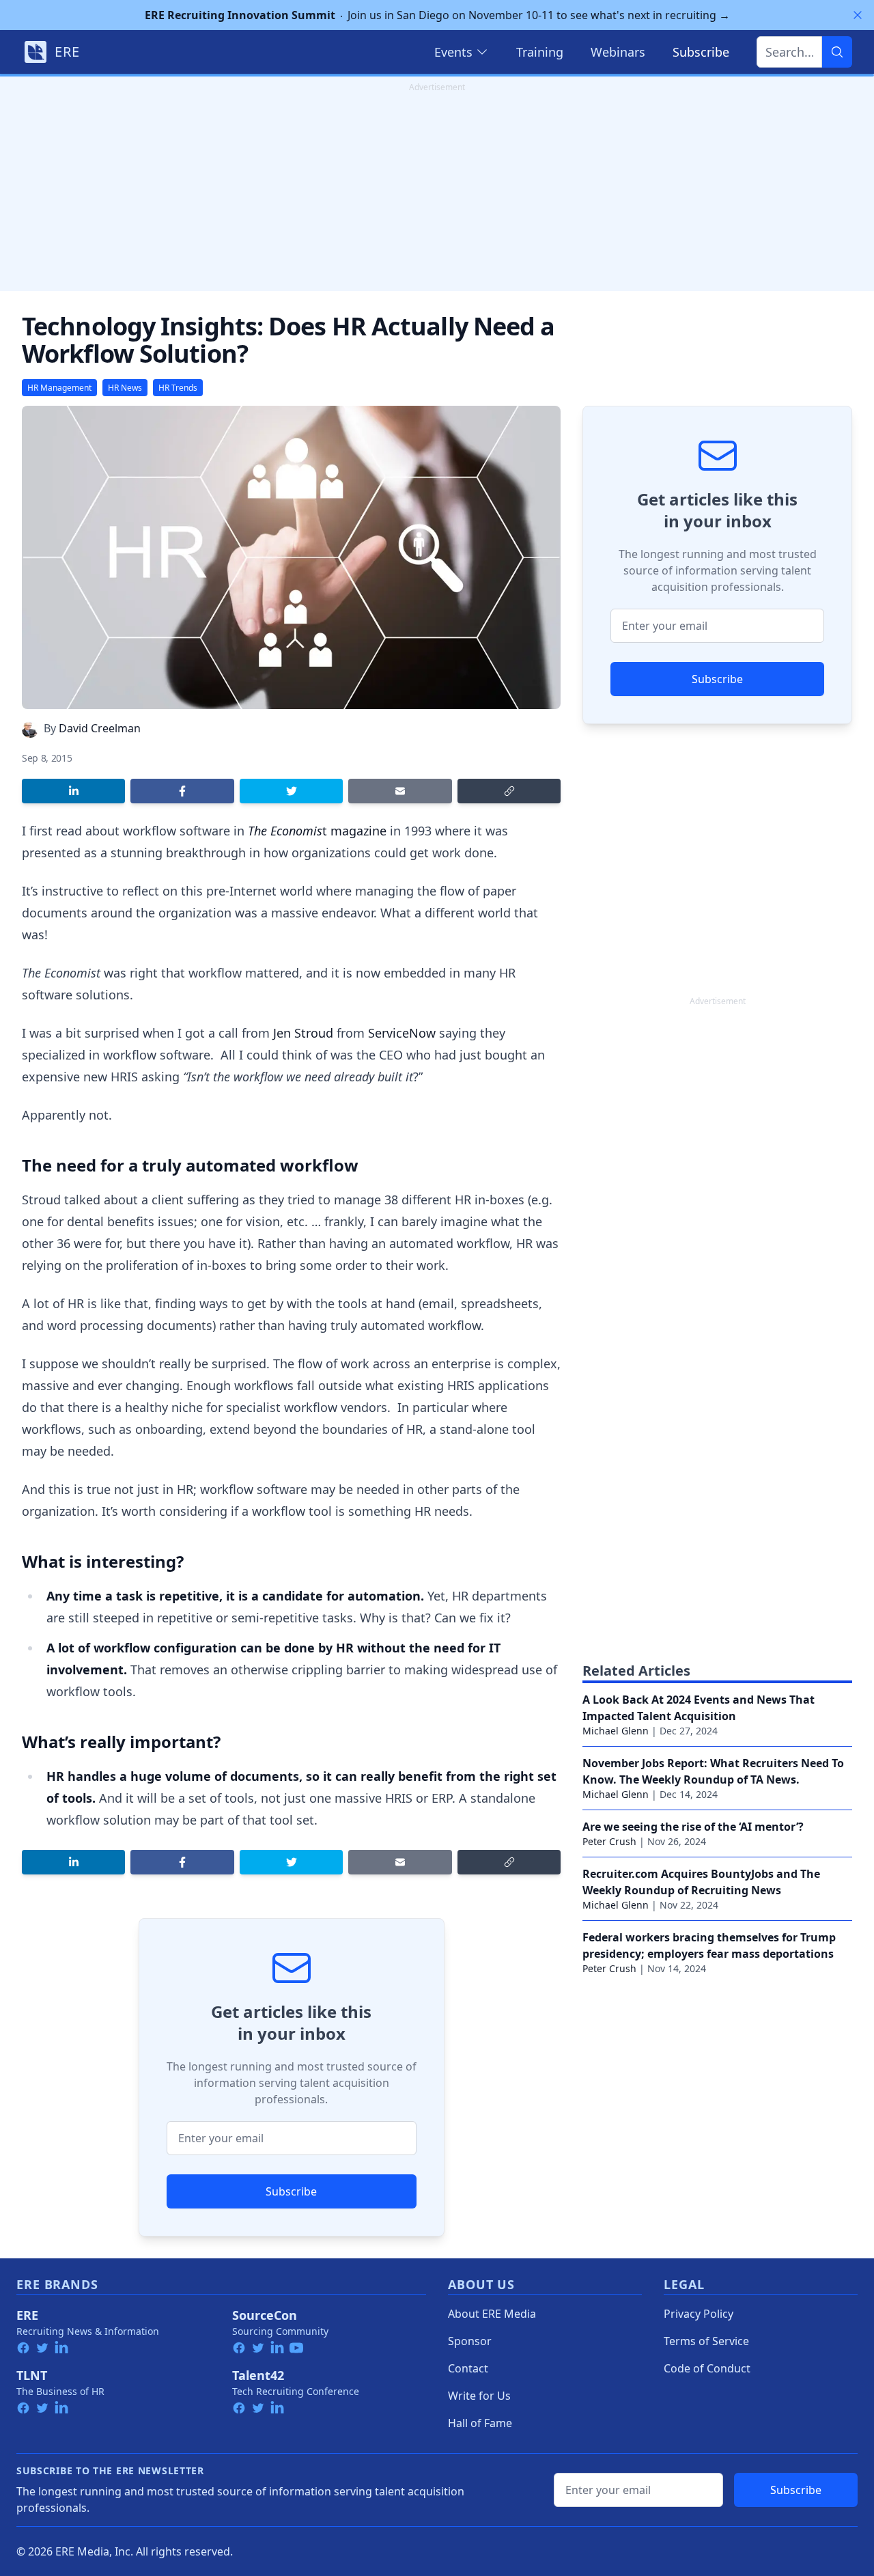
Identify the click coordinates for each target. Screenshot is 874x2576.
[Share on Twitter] (291, 791)
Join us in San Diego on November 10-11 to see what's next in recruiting (437, 15)
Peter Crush (609, 1841)
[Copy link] (509, 791)
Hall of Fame (480, 2423)
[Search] (837, 52)
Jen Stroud (303, 1033)
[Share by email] (400, 791)
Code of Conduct (707, 2368)
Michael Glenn (616, 1731)
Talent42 (258, 2375)
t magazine (317, 831)
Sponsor (470, 2341)
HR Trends (178, 388)
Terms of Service (706, 2341)
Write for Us (479, 2396)
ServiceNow (402, 1033)
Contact (468, 2368)
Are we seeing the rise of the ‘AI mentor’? (693, 1827)
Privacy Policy (699, 2314)
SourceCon (265, 2315)
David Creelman (100, 728)
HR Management (59, 388)
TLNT (32, 2375)
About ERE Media (492, 2314)
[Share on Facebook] (182, 791)
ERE (27, 2315)
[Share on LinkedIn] (73, 791)
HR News (125, 388)
